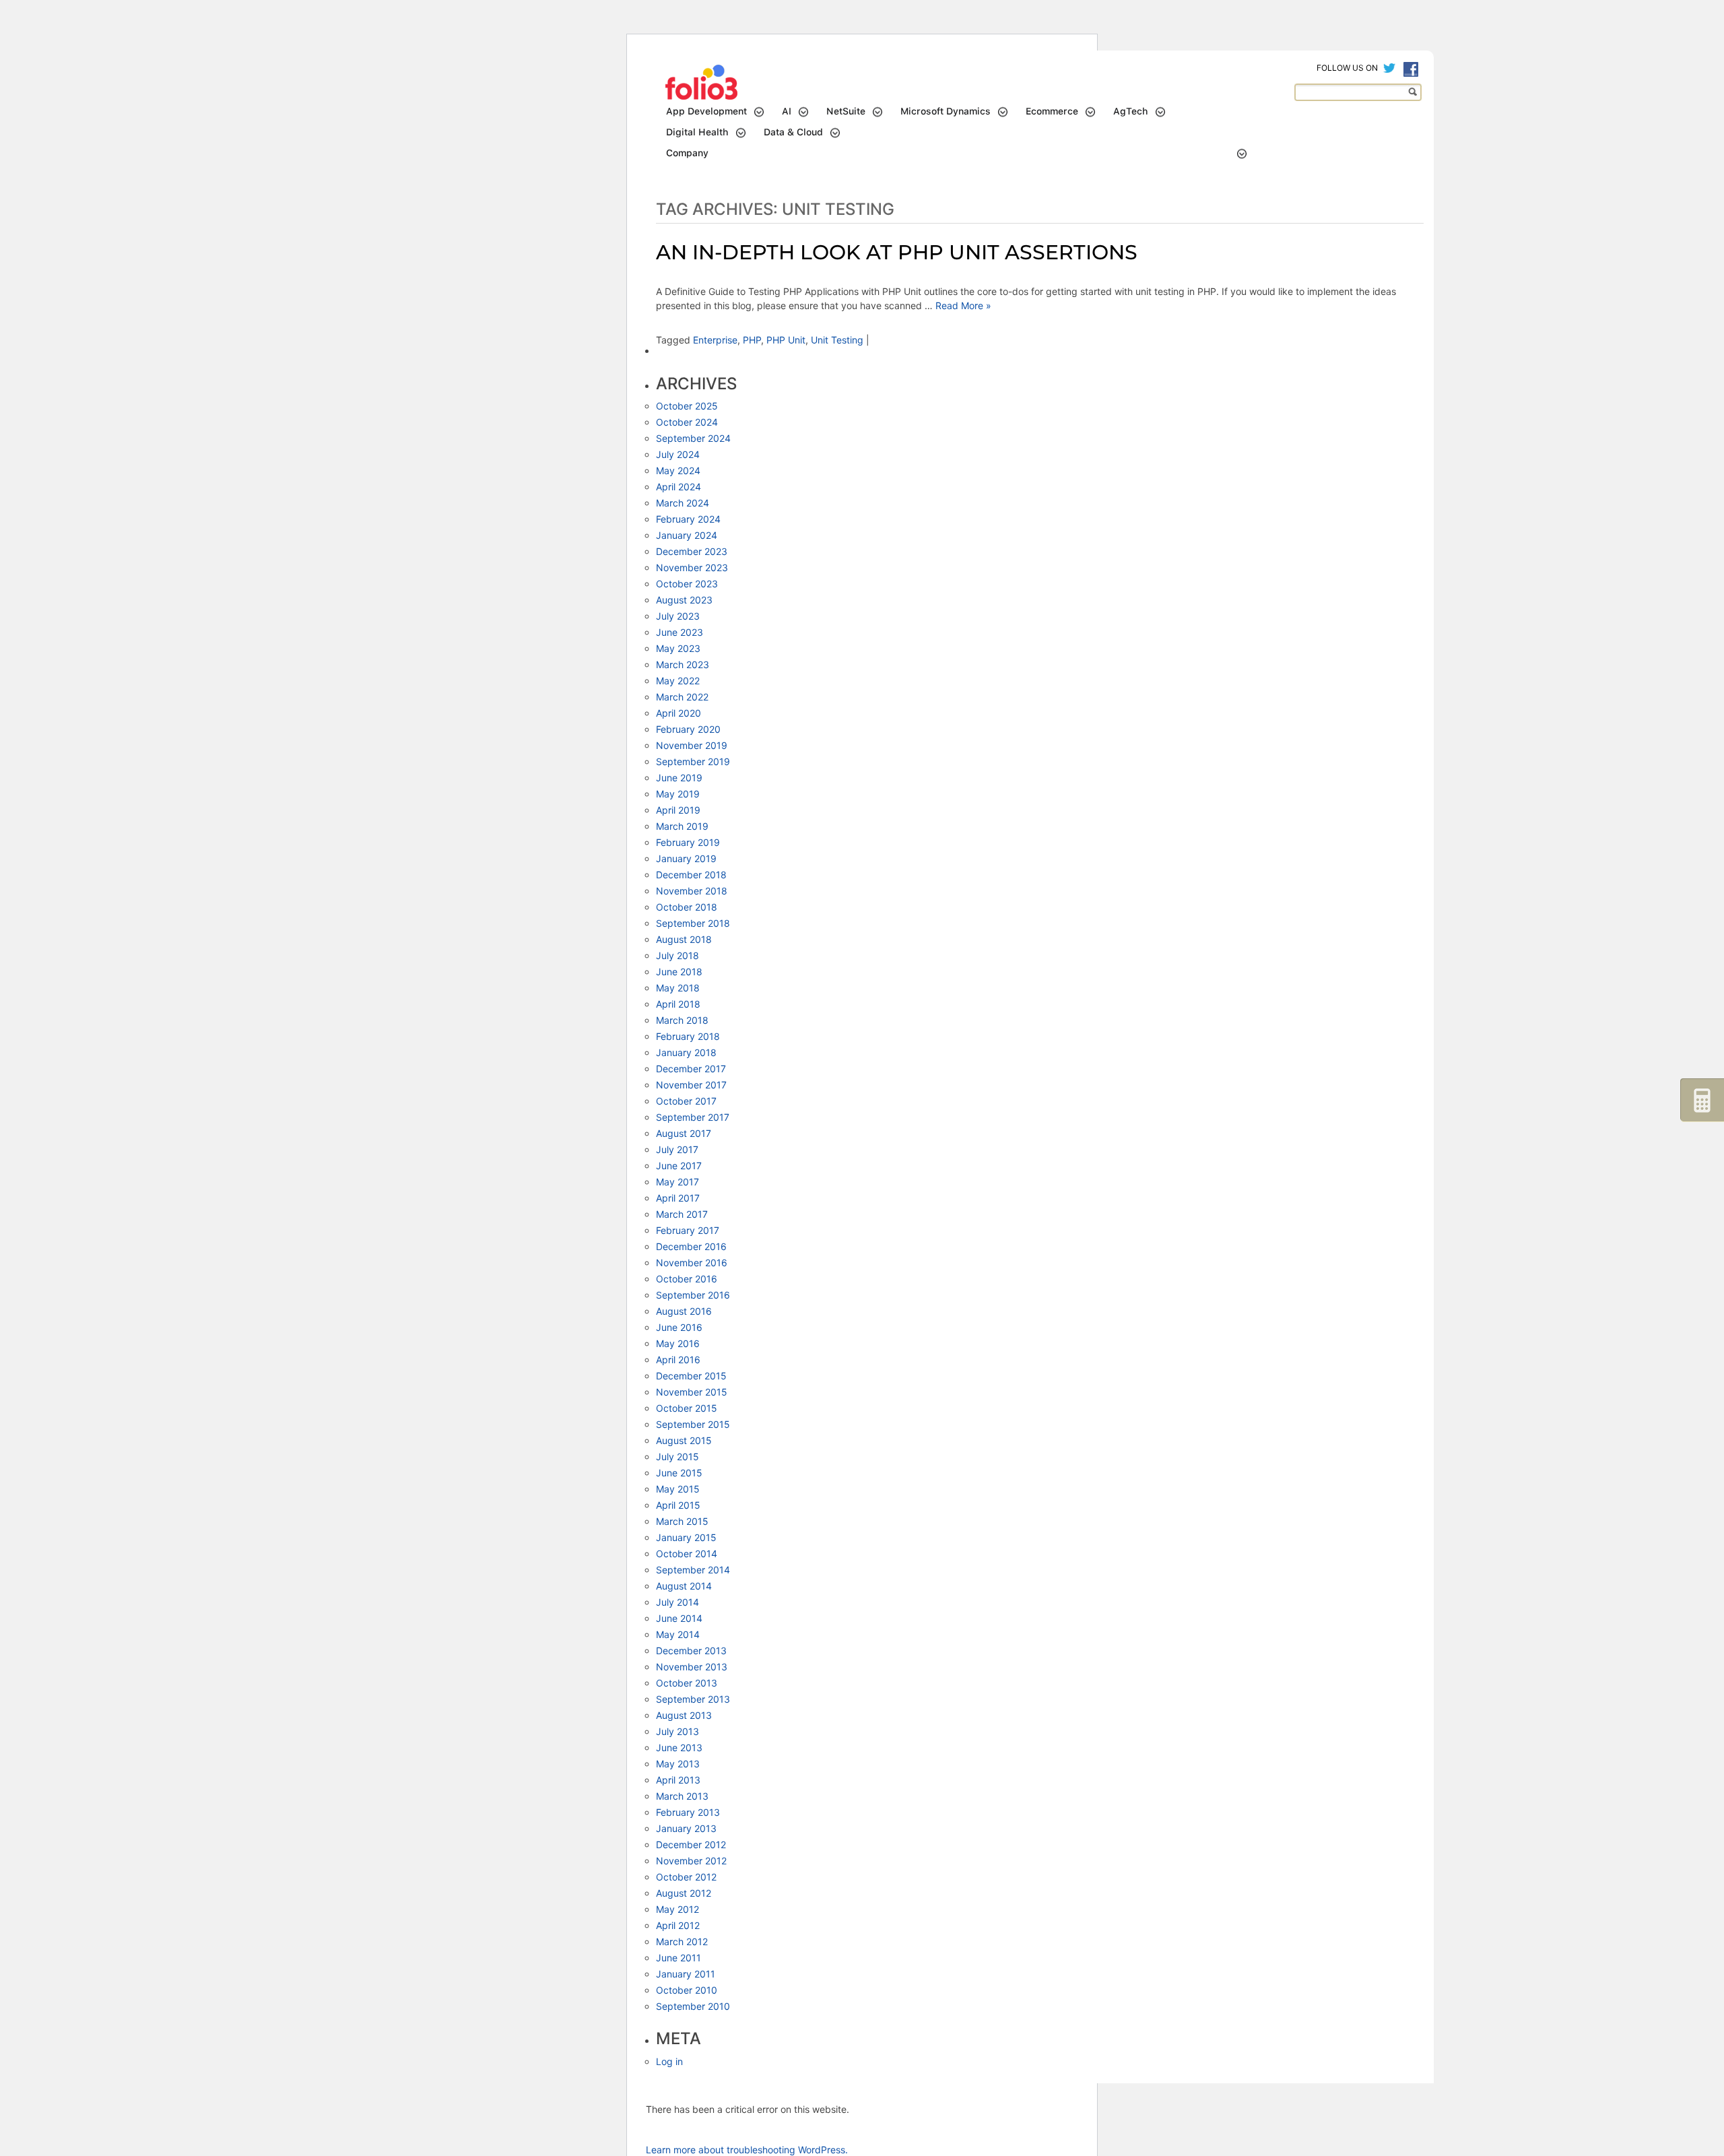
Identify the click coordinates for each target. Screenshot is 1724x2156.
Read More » (962, 305)
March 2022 (682, 697)
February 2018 (688, 1036)
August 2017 (684, 1133)
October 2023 (687, 584)
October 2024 (687, 422)
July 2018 (677, 955)
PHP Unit (786, 340)
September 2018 (693, 923)
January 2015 (686, 1537)
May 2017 (677, 1182)
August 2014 (684, 1586)
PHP (752, 340)
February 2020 (688, 729)
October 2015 (687, 1408)
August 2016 (684, 1311)
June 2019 (679, 778)
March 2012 (682, 1941)
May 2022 (678, 681)
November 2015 (692, 1392)
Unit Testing (837, 340)
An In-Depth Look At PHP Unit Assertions (897, 252)
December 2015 (691, 1376)
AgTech (1131, 111)
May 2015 (678, 1489)
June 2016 (679, 1327)
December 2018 (691, 875)
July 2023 (678, 616)
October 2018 (687, 907)
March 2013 (682, 1796)
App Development (706, 111)
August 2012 (684, 1893)
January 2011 (686, 1974)
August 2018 (684, 939)
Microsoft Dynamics (946, 111)
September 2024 (693, 438)
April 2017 (678, 1198)
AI (787, 111)
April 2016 (678, 1360)
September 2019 (693, 761)
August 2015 (684, 1440)
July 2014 (677, 1602)
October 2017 (686, 1101)
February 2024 (688, 519)
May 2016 (678, 1343)
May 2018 (678, 988)
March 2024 (683, 503)
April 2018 (678, 1004)
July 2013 (677, 1731)
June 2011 (678, 1958)
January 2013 (686, 1828)
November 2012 (691, 1861)
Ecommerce (1052, 111)
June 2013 (679, 1747)
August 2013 (684, 1715)
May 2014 (678, 1634)
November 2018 (692, 891)
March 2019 (682, 826)
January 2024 (687, 535)
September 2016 (693, 1295)
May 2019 (678, 794)
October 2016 (687, 1279)
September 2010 (693, 2006)
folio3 (703, 83)
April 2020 (678, 713)
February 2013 (688, 1812)
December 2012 (691, 1844)
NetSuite (846, 111)
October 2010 (687, 1990)
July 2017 (677, 1149)
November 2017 (691, 1085)
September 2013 (693, 1699)
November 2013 (692, 1667)
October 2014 (687, 1554)
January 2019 (686, 858)
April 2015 (678, 1505)
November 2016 (692, 1263)
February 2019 (688, 842)
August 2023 (684, 600)
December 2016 (691, 1246)
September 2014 (693, 1570)
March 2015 (682, 1521)
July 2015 (677, 1457)
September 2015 (693, 1424)
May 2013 (678, 1764)
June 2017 (679, 1166)
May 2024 (678, 470)
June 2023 (679, 632)
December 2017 (691, 1069)
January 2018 (686, 1052)
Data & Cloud (793, 132)
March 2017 (682, 1214)
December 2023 (692, 551)
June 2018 (679, 972)
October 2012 (686, 1877)
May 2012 (677, 1909)
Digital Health (697, 132)
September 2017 (693, 1117)
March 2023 (683, 664)
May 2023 (678, 648)
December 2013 (691, 1651)
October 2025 (687, 406)
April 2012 (678, 1925)
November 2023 (692, 567)
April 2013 (678, 1780)
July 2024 (678, 454)
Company (687, 153)
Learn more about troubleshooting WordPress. (747, 2150)
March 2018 (682, 1020)
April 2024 (678, 487)
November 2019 (692, 745)
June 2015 (679, 1473)
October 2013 (687, 1683)
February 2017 (688, 1230)
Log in (669, 2061)
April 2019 (678, 810)
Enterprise (715, 340)
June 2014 (679, 1618)
